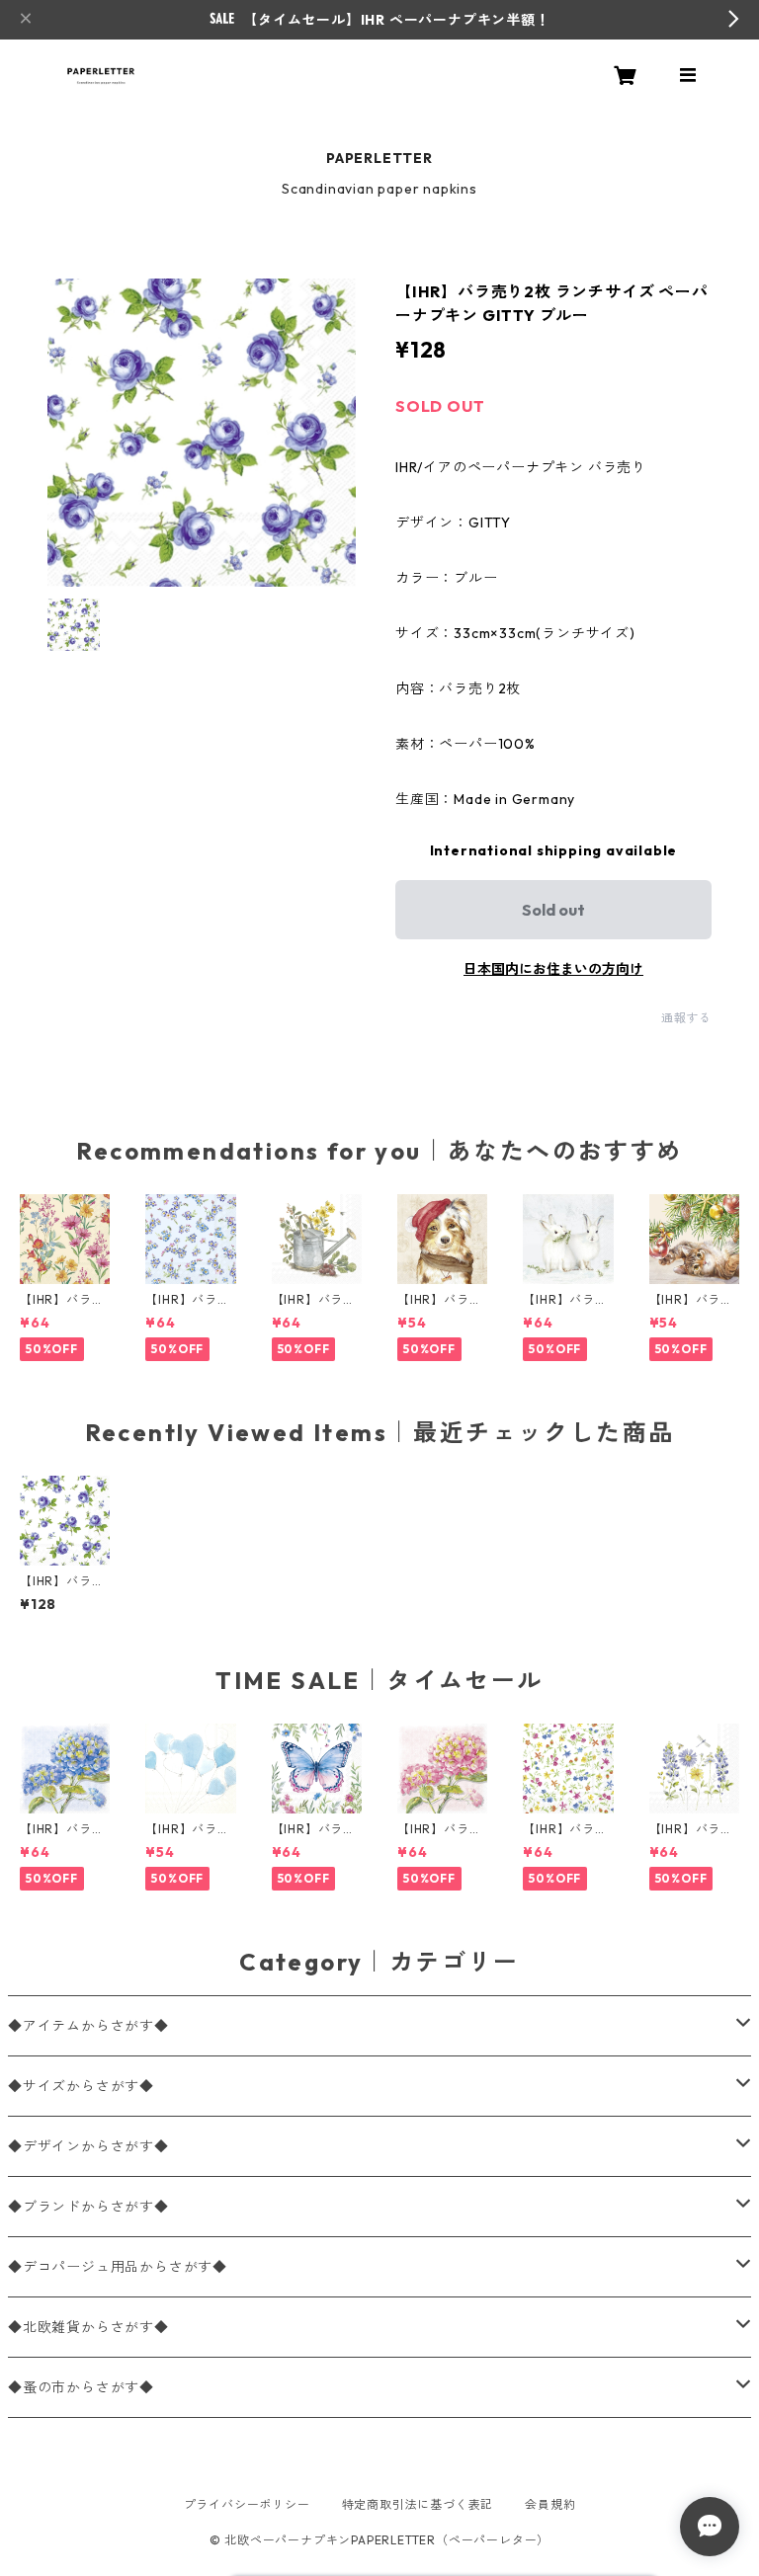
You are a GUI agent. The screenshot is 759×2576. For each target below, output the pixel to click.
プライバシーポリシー (247, 2504)
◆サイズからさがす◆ (81, 2086)
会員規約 (550, 2504)
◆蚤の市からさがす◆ (81, 2387)
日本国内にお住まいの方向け (553, 969)
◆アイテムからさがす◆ (88, 2026)
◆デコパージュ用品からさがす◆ (118, 2267)
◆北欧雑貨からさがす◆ (88, 2327)
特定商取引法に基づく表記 (418, 2504)
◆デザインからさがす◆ (88, 2146)
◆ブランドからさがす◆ (88, 2207)
